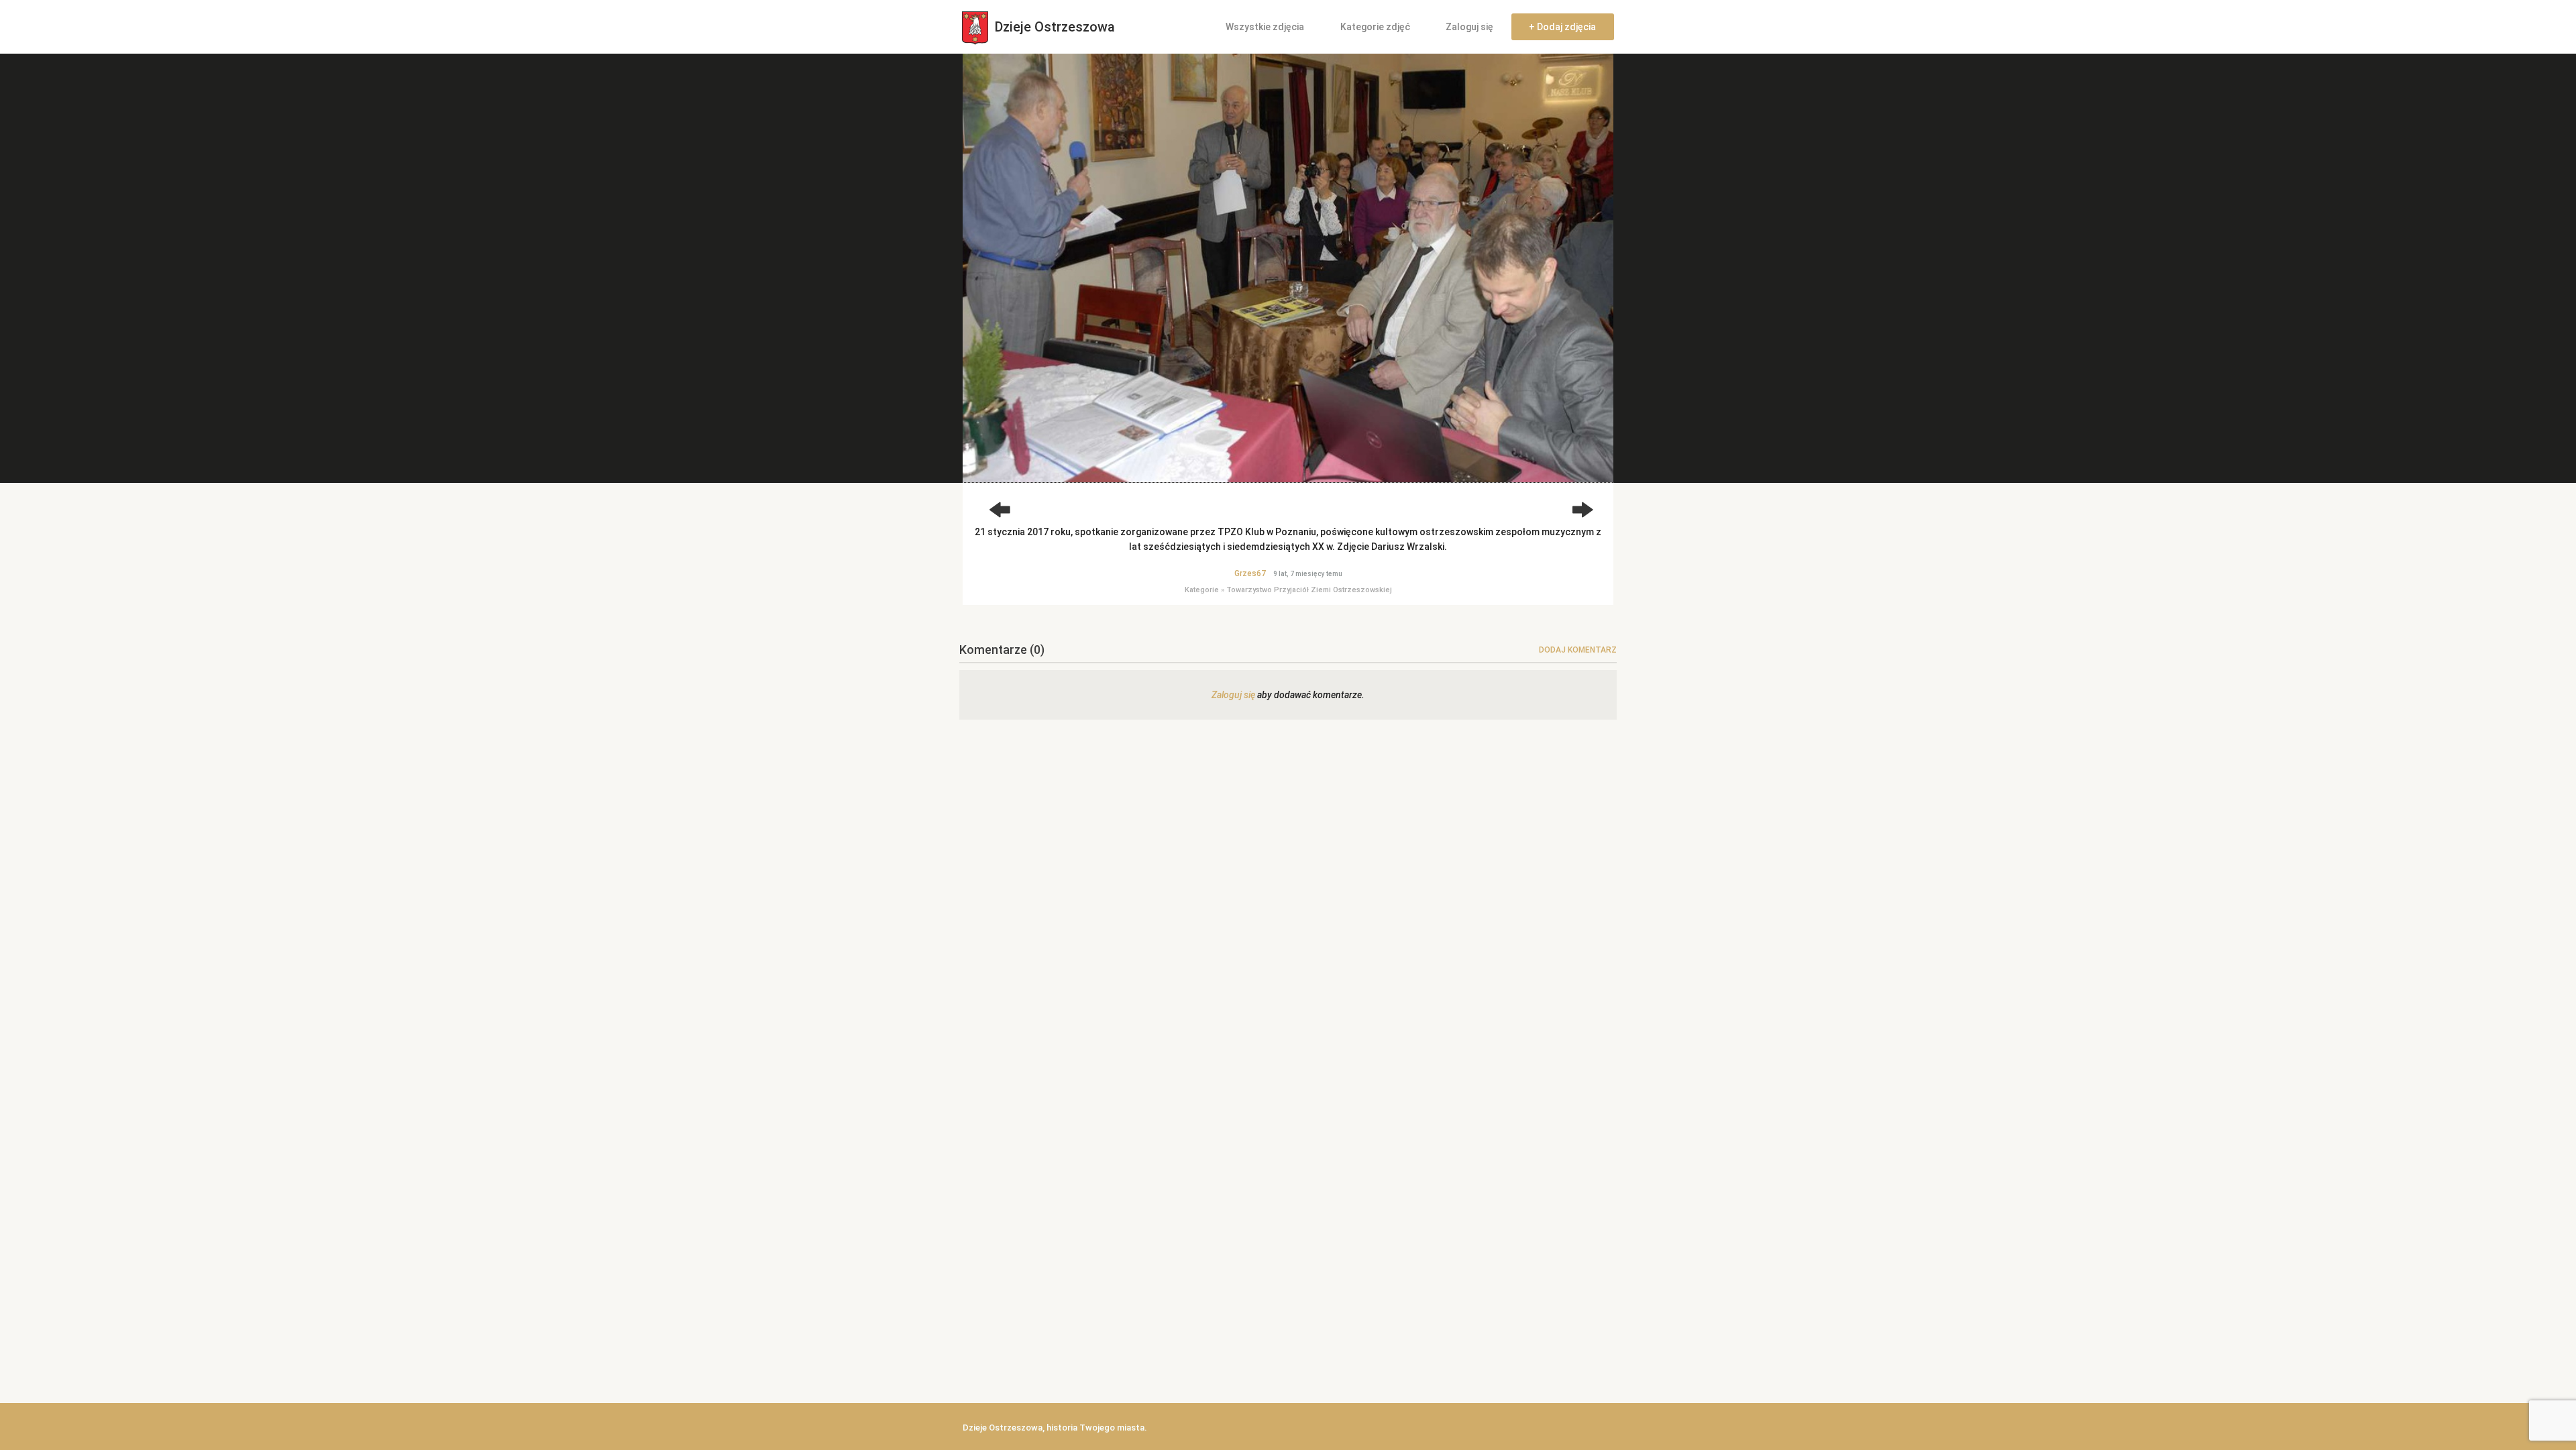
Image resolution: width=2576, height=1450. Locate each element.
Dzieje (1053, 27)
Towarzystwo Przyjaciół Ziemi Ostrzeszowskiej (1309, 590)
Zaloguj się (1469, 27)
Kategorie (1202, 590)
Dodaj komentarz (1578, 650)
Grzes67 (1250, 573)
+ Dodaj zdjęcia (1562, 27)
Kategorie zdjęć (1375, 27)
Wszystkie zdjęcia (1265, 27)
